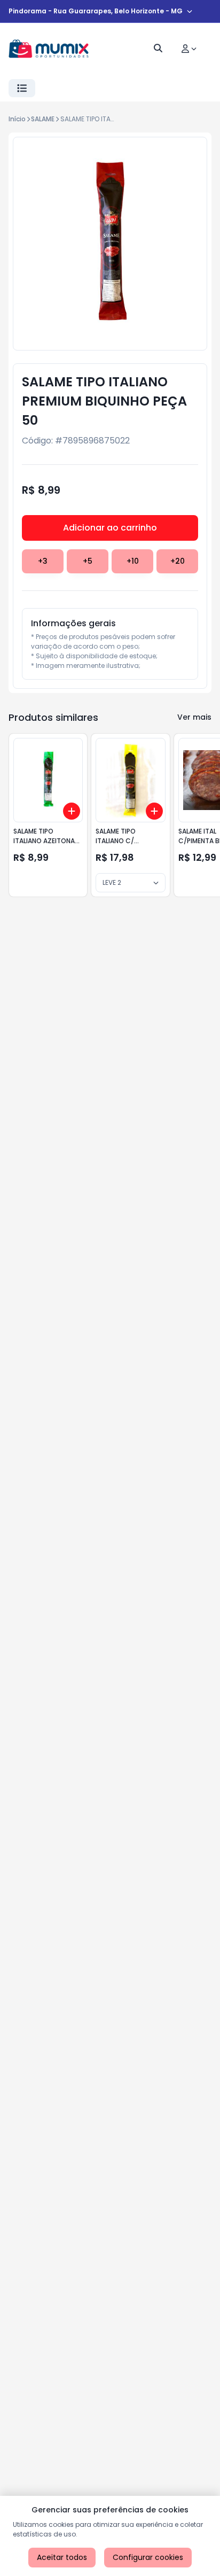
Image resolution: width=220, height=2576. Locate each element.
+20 (178, 561)
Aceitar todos (62, 2557)
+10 (133, 561)
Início (17, 119)
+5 (88, 561)
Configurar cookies (148, 2557)
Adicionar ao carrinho (110, 528)
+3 (43, 561)
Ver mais (194, 717)
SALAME (43, 119)
